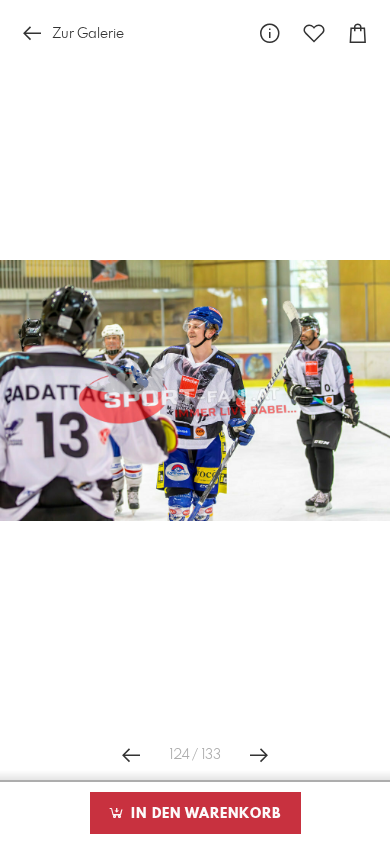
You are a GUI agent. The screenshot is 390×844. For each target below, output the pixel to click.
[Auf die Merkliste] (314, 33)
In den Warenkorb (203, 814)
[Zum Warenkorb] (358, 33)
